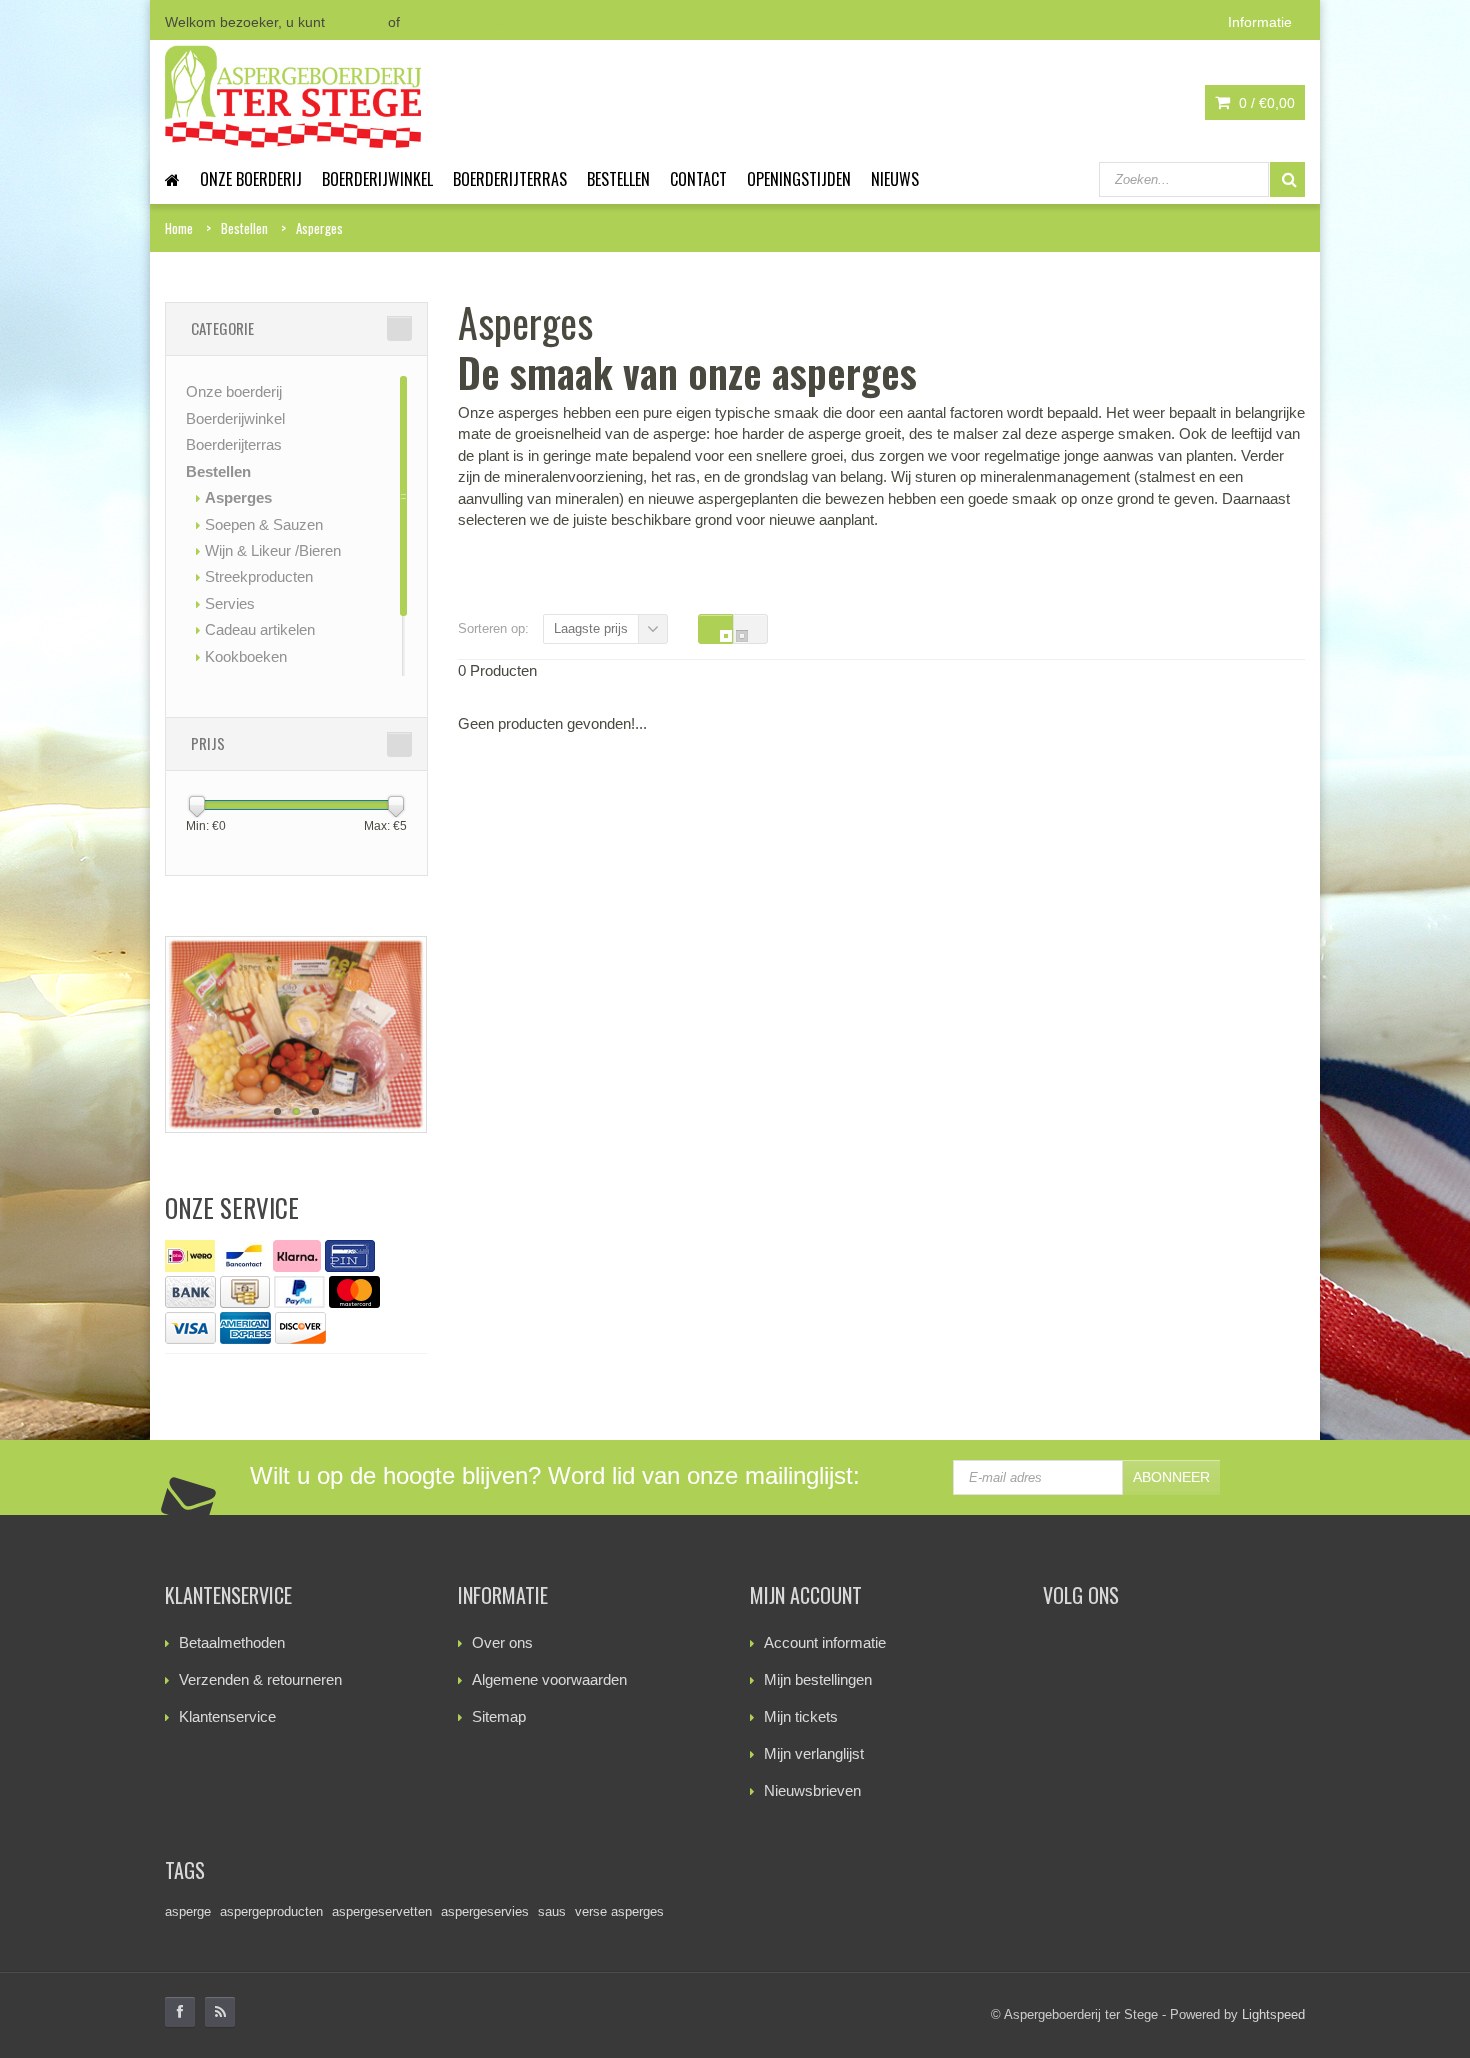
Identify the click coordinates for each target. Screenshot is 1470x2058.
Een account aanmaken (479, 22)
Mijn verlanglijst (814, 1753)
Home (179, 228)
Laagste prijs (591, 628)
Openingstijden (799, 179)
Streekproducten (259, 576)
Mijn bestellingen (818, 1679)
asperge (188, 1911)
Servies (230, 603)
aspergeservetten (382, 1911)
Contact (698, 179)
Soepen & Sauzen (264, 524)
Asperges (319, 228)
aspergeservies (485, 1911)
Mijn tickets (801, 1716)
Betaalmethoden (232, 1642)
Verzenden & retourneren (260, 1679)
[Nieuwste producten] (220, 2012)
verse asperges (619, 1911)
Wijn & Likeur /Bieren (273, 550)
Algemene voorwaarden (549, 1679)
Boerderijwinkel (377, 179)
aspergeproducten (271, 1911)
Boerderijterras (510, 179)
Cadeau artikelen (260, 629)
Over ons (502, 1642)
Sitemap (499, 1716)
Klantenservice (227, 1716)
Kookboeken (246, 656)
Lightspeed (1273, 2014)
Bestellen (618, 179)
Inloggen (356, 22)
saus (552, 1911)
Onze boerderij (251, 179)
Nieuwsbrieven (812, 1790)
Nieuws (895, 179)
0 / (1265, 103)
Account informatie (825, 1642)
